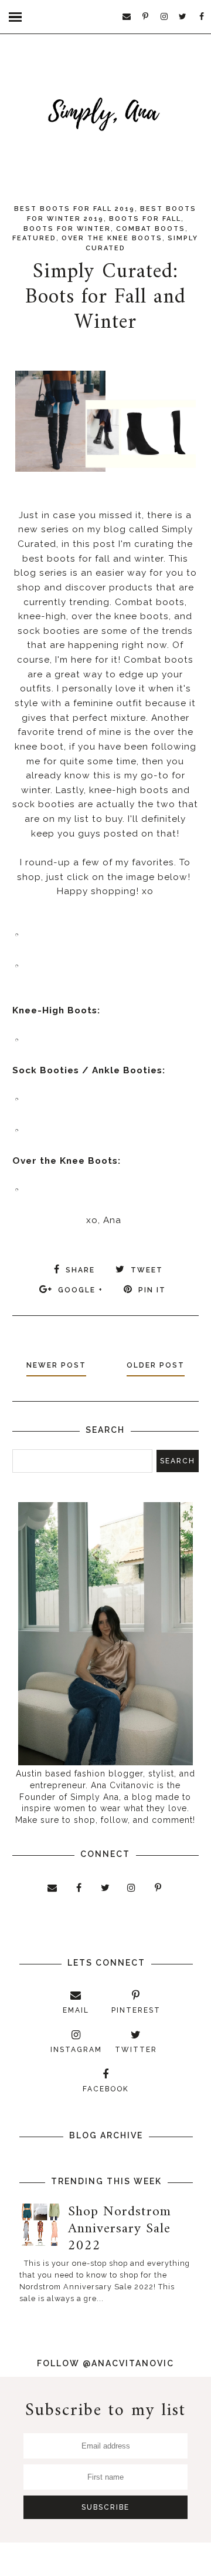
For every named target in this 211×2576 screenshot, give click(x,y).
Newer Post (56, 1365)
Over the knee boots (112, 238)
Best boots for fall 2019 (74, 209)
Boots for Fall (145, 219)
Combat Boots (151, 229)
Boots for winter (67, 229)
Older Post (156, 1365)
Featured (34, 238)
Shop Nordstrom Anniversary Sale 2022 (120, 2229)
